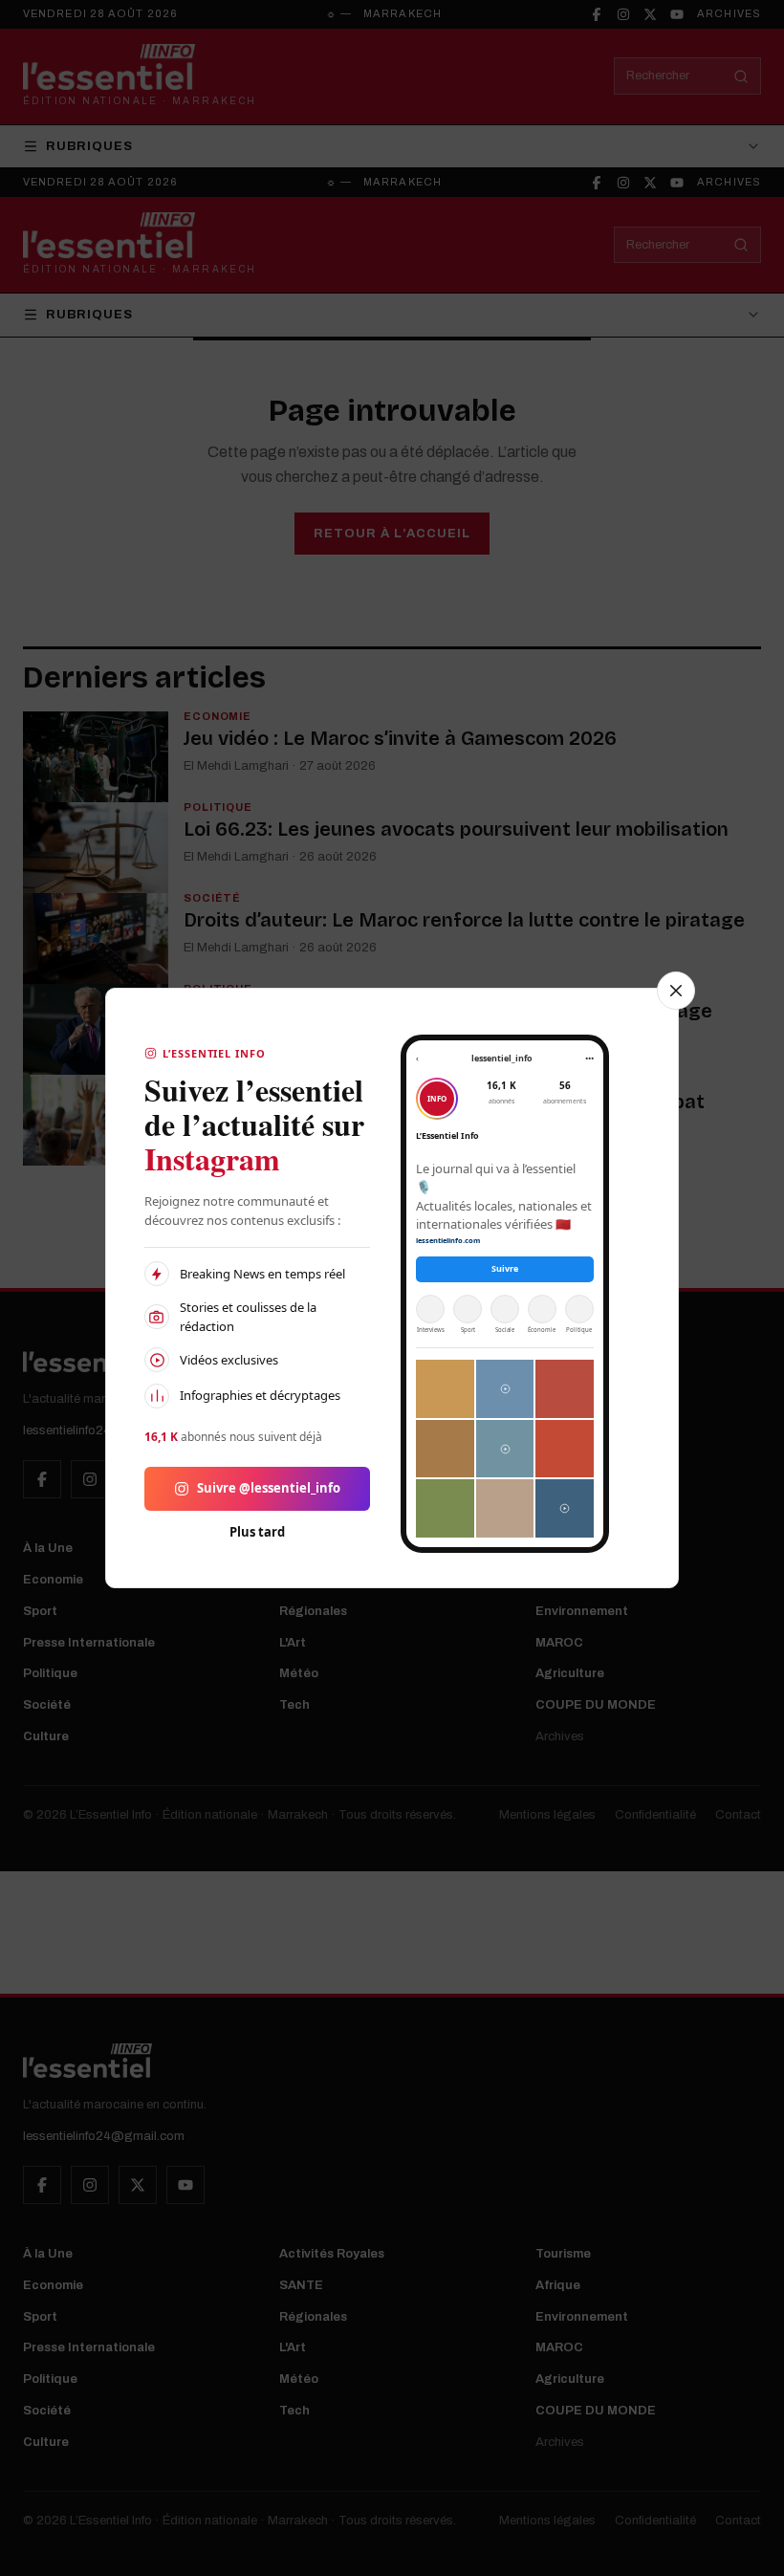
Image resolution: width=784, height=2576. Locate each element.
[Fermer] (676, 991)
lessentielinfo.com (448, 1240)
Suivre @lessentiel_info (269, 1488)
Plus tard (257, 1532)
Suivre (505, 1268)
